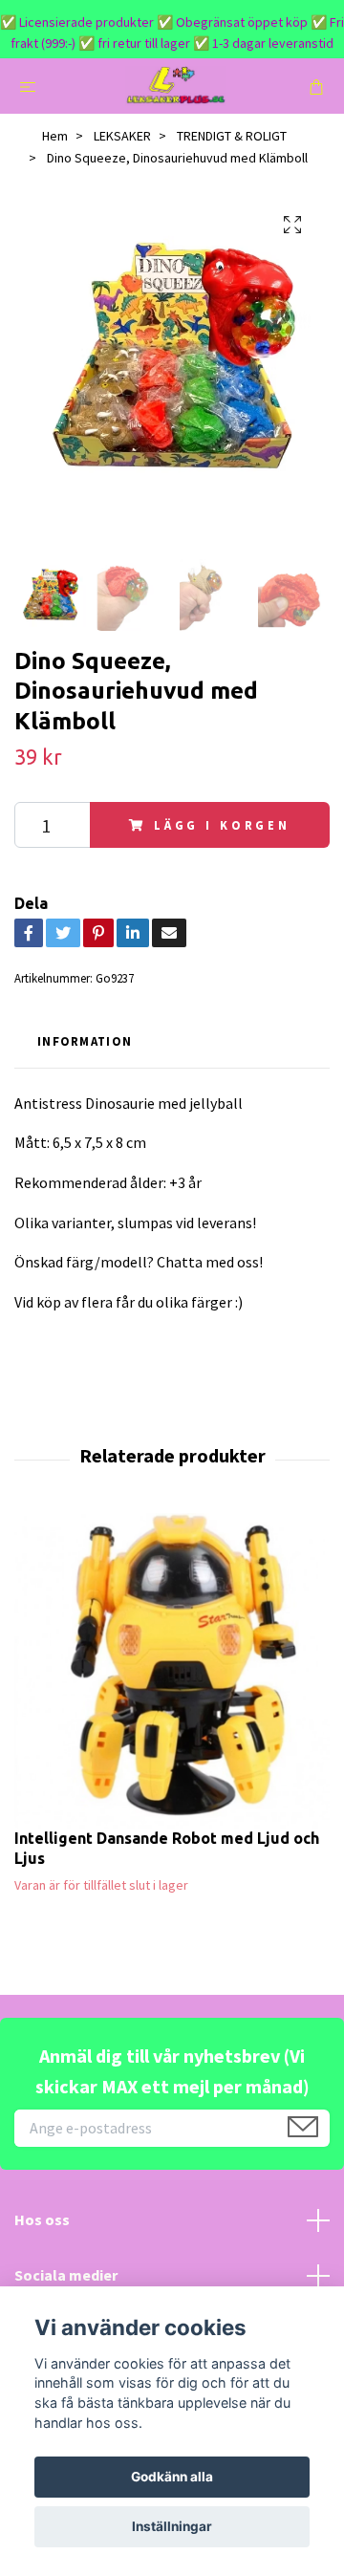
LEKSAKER (122, 136)
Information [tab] (85, 1041)
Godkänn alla (172, 2477)
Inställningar (172, 2526)
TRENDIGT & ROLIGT (232, 136)
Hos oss (42, 2219)
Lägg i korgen (222, 825)
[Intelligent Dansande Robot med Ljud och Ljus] (172, 1671)
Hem (55, 136)
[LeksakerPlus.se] (176, 86)
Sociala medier (66, 2275)
